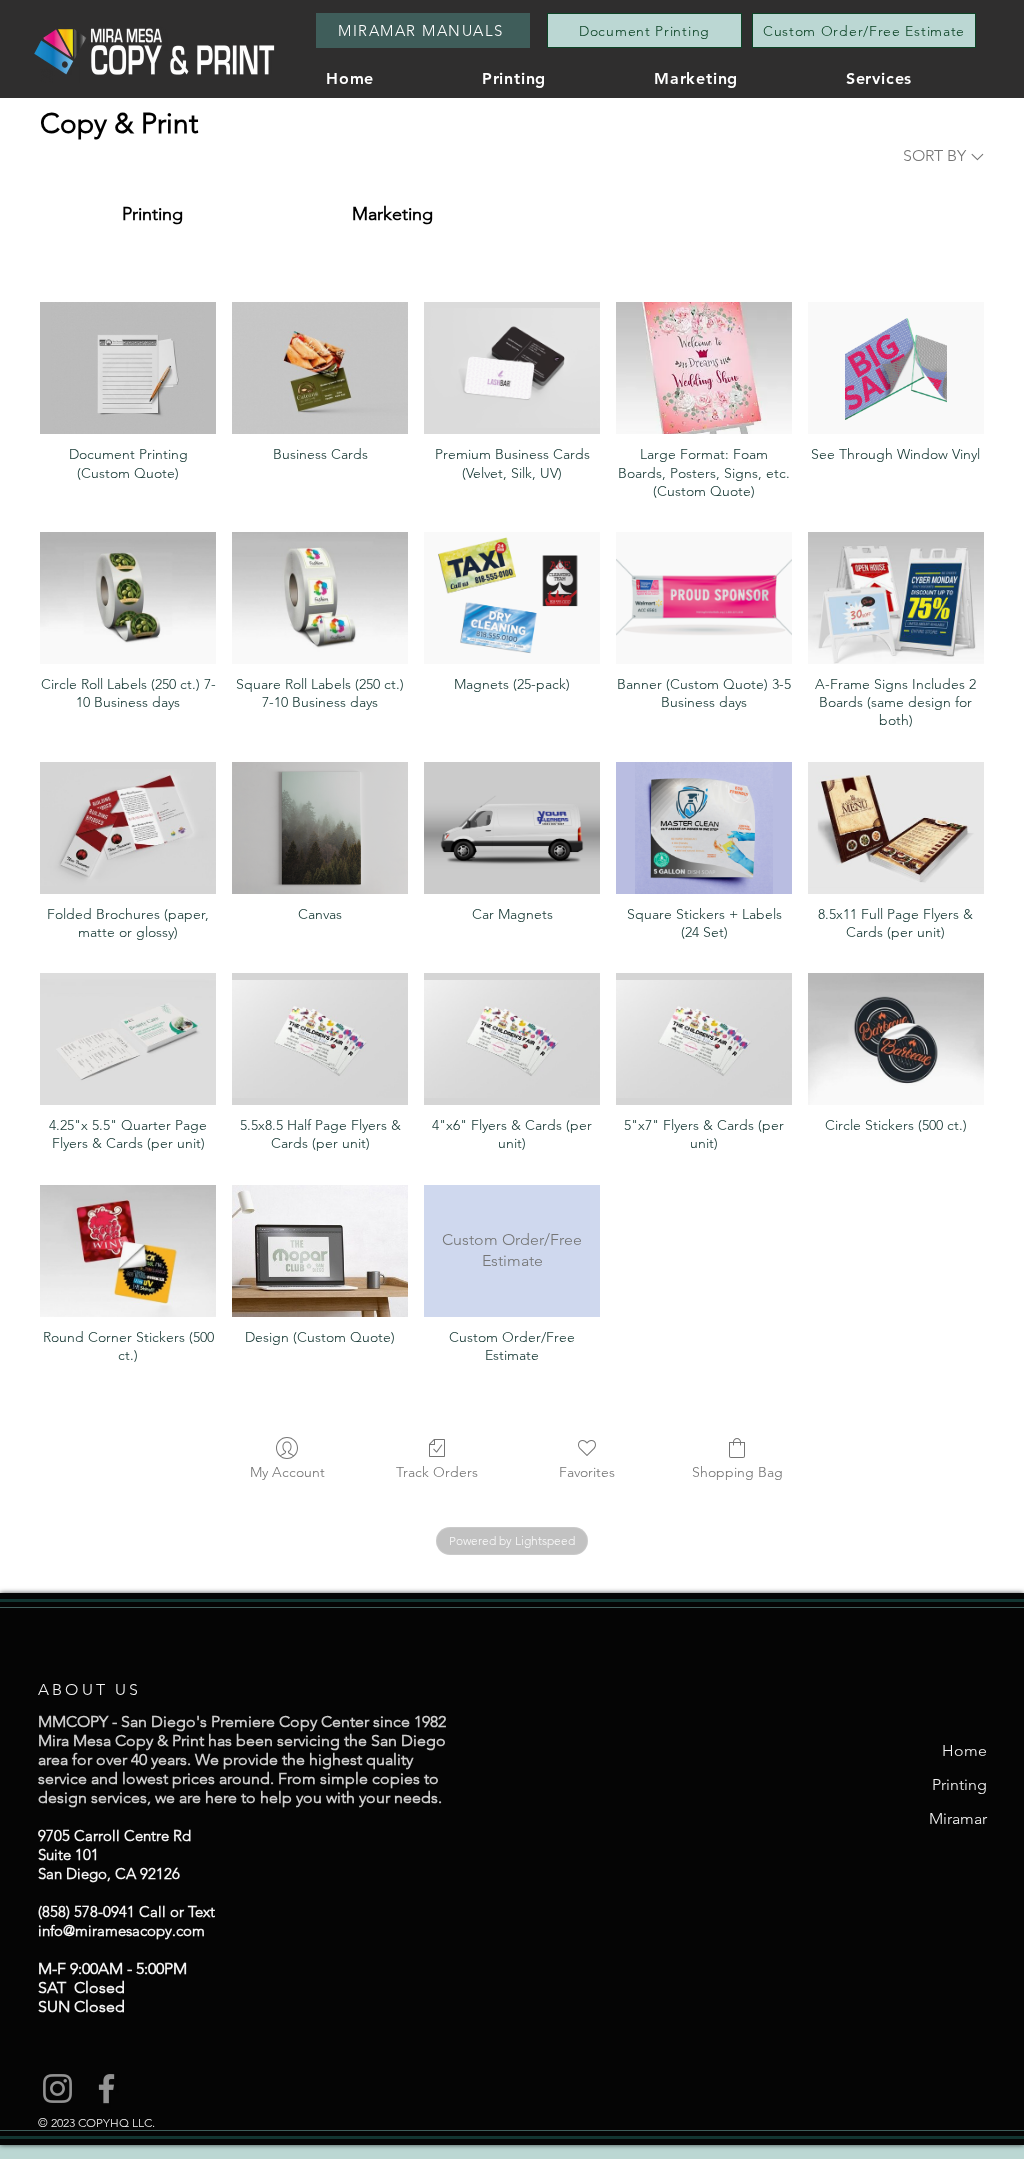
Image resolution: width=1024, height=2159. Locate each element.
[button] (919, 78)
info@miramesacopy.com (121, 1930)
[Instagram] (57, 2088)
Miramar (958, 1818)
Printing (959, 1784)
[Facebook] (106, 2088)
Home (964, 1750)
